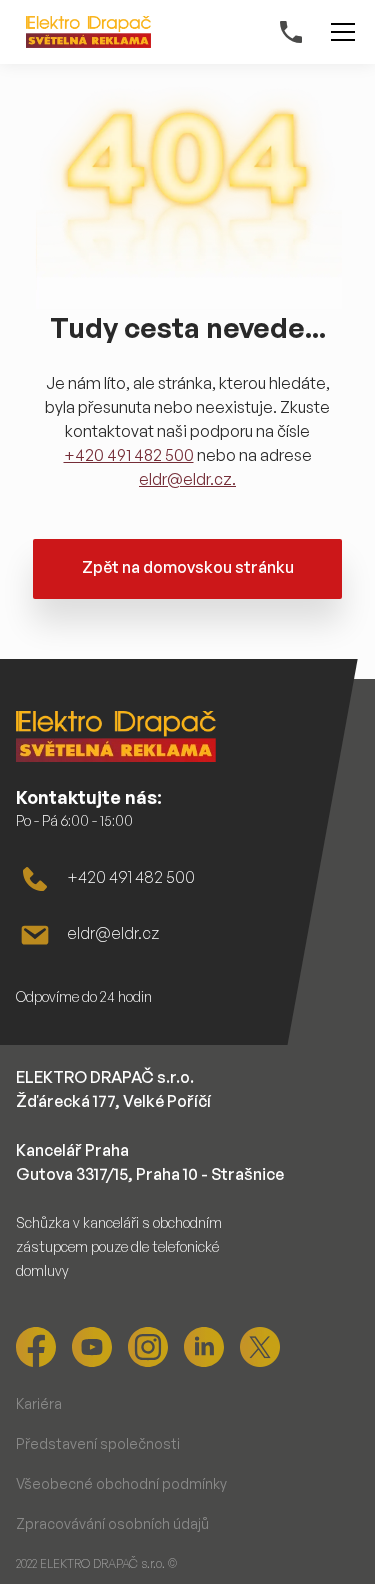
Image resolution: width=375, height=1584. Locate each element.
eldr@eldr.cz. (187, 479)
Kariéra (39, 1403)
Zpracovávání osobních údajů (112, 1523)
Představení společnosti (98, 1443)
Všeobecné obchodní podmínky (121, 1483)
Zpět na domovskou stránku (188, 567)
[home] (83, 32)
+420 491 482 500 (129, 455)
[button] (339, 32)
